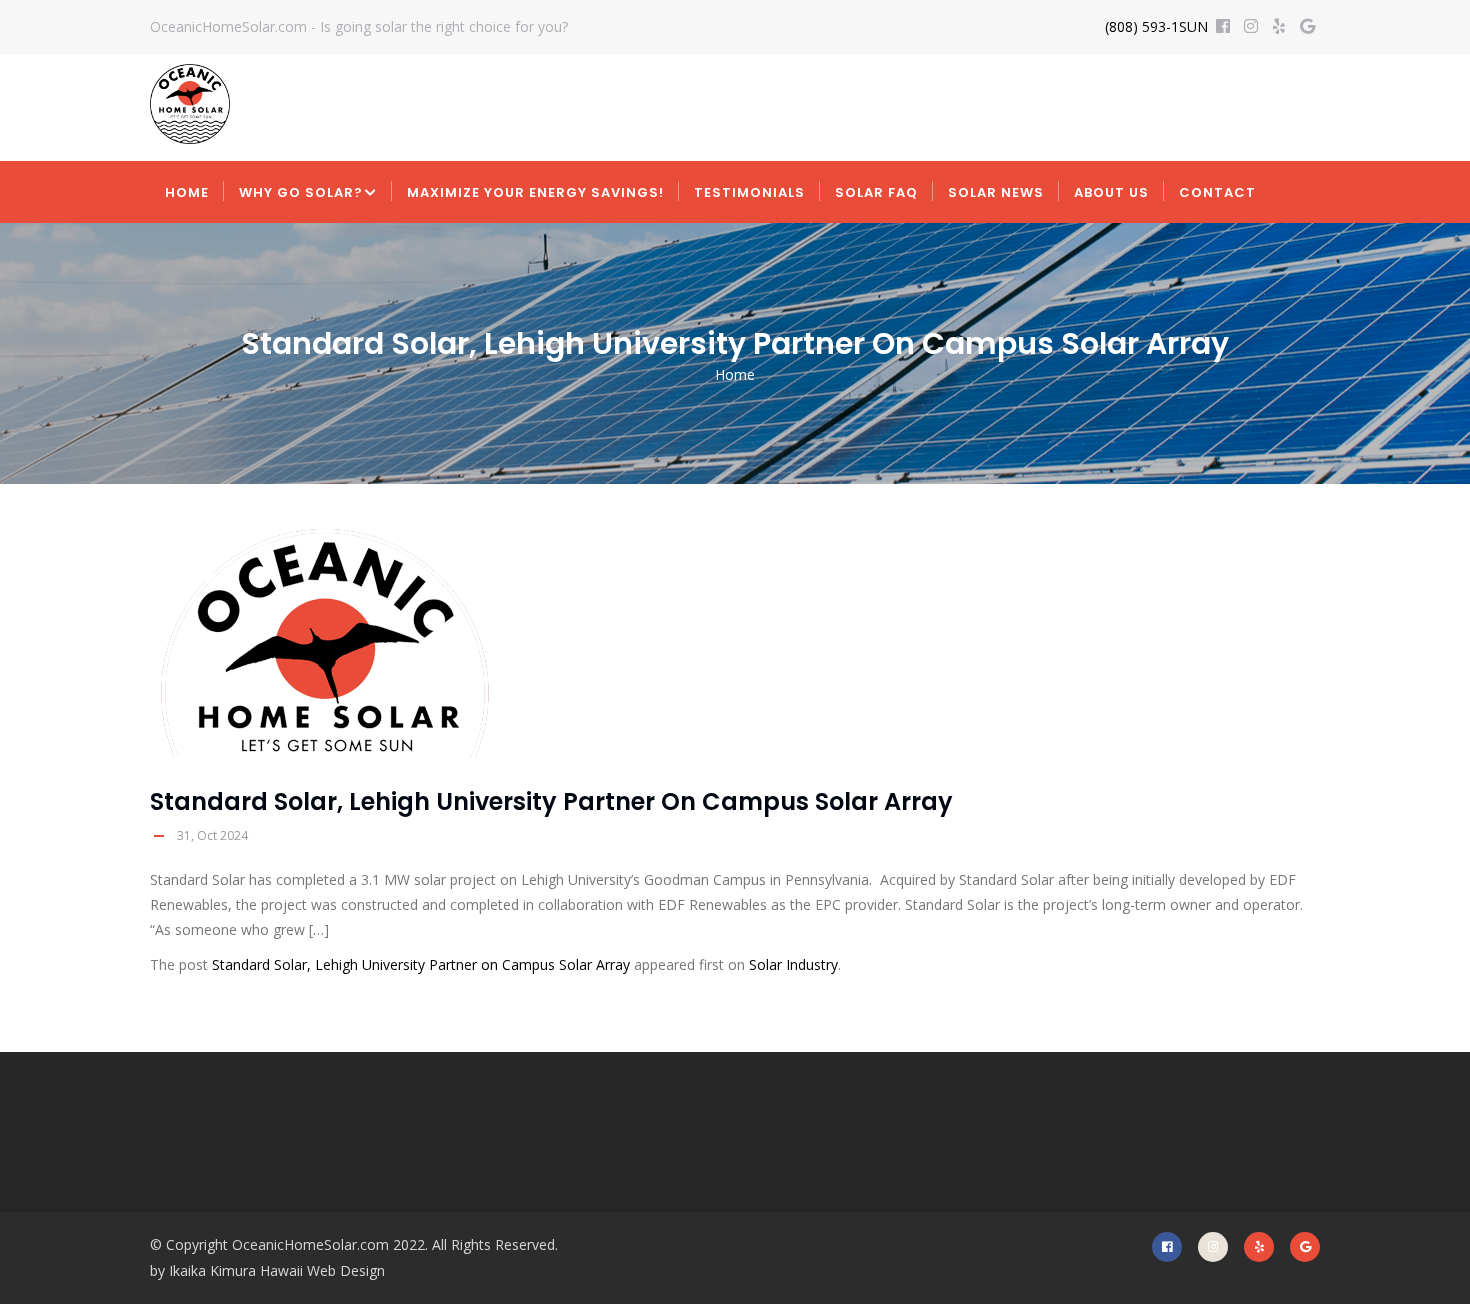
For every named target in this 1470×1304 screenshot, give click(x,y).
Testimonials (749, 192)
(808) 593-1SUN (1156, 26)
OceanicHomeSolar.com (310, 1244)
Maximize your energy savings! (535, 192)
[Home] (190, 104)
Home (187, 192)
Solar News (996, 192)
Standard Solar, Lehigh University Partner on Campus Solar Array (421, 964)
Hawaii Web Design (322, 1270)
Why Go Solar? (301, 192)
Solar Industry (793, 964)
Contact (1217, 192)
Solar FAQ (876, 192)
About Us (1111, 192)
